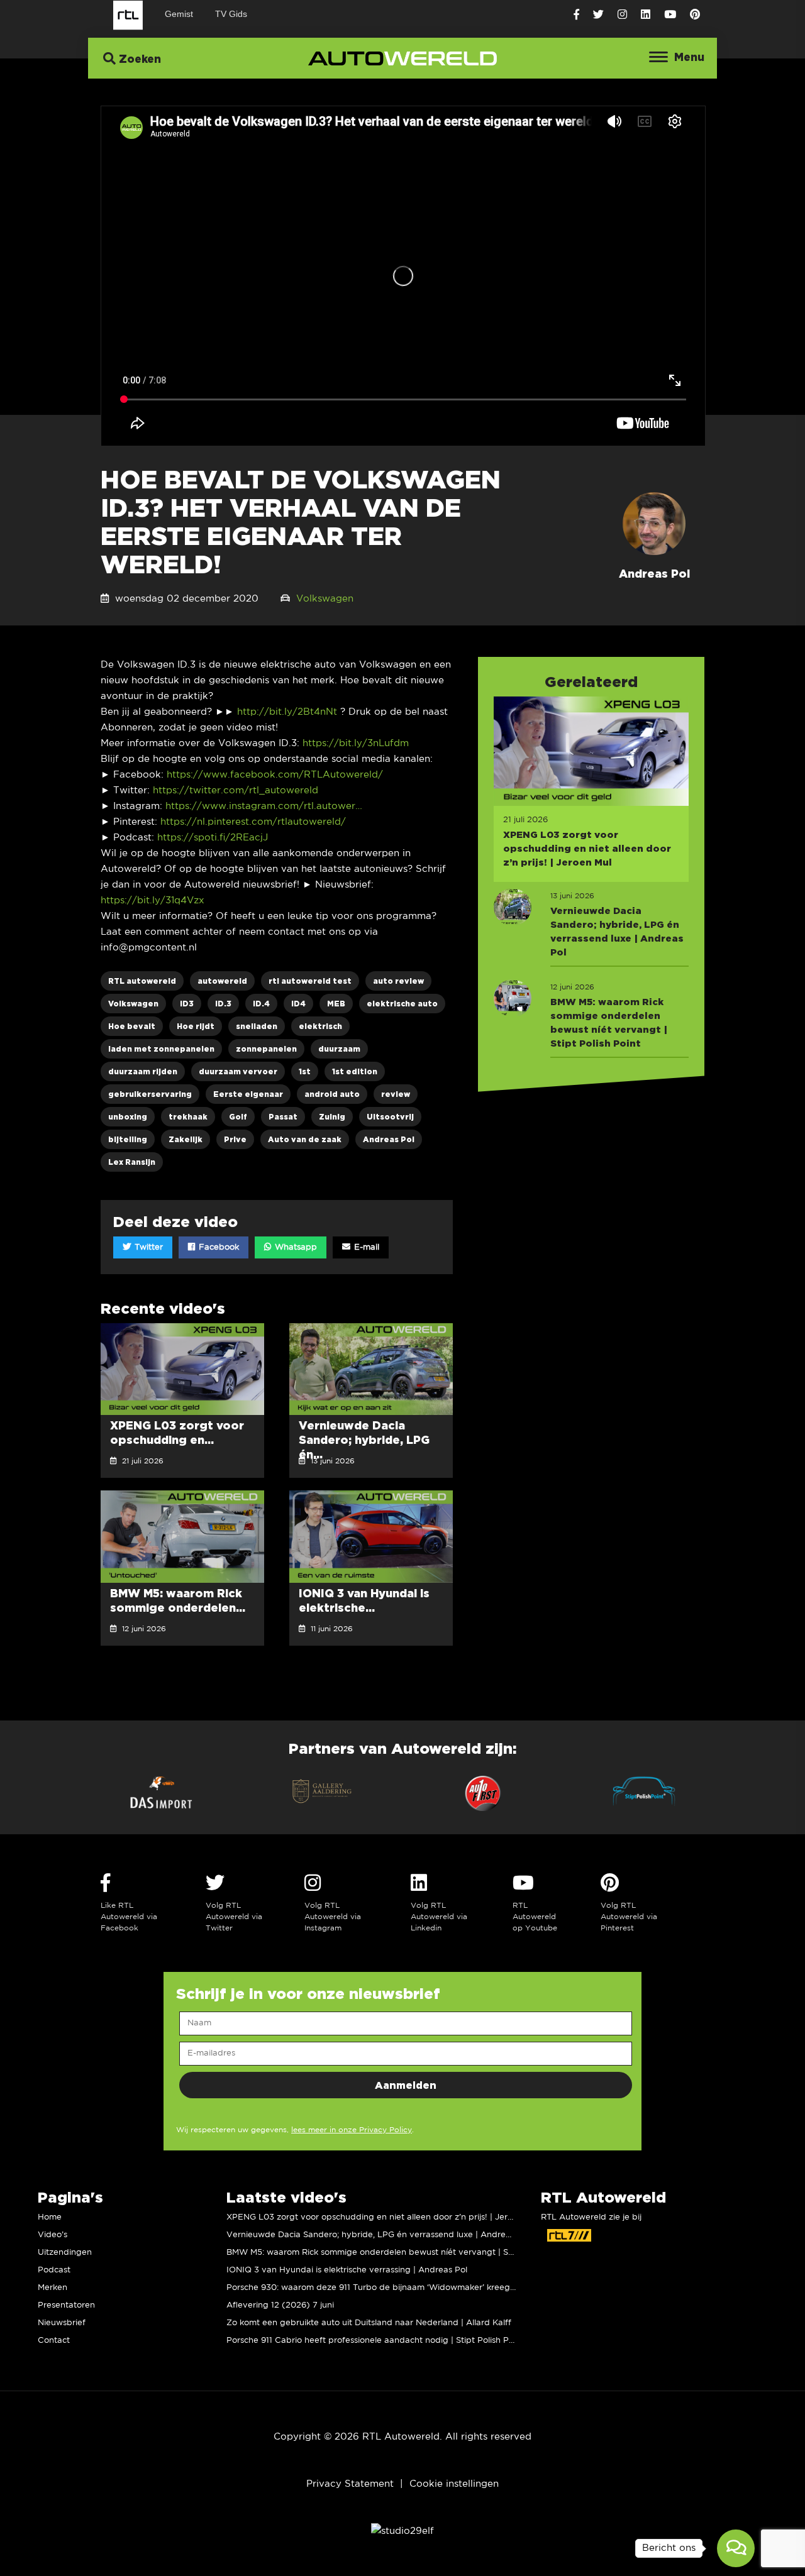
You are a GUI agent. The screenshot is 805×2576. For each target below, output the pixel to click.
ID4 (298, 1004)
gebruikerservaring (150, 1094)
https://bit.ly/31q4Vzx (153, 900)
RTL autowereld (142, 981)
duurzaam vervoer (238, 1071)
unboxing (128, 1117)
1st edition (355, 1071)
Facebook (218, 1247)
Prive (235, 1139)
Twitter (147, 1247)
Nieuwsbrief (62, 2323)
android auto (332, 1094)
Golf (238, 1117)
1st (305, 1071)
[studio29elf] (402, 2531)
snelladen (257, 1026)
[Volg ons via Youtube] (670, 15)
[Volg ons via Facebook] (576, 15)
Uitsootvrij (390, 1117)
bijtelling (128, 1139)
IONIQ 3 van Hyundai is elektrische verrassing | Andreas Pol (347, 2270)
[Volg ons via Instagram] (622, 15)
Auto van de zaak (305, 1139)
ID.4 (261, 1004)
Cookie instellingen (454, 2484)
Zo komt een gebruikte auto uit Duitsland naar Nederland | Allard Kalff (369, 2323)
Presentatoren (66, 2305)
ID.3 (223, 1004)
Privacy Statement (350, 2484)
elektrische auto (402, 1004)
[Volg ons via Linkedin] (646, 15)
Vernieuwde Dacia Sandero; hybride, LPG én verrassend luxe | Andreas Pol (378, 2235)
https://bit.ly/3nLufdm (356, 743)
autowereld (222, 981)
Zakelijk (186, 1139)
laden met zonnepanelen (161, 1049)
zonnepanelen (266, 1049)
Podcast (54, 2270)
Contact (54, 2341)
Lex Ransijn (132, 1162)
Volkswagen (325, 599)
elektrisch (320, 1026)
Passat (283, 1117)
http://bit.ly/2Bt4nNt (287, 712)
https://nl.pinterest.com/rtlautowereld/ (253, 822)
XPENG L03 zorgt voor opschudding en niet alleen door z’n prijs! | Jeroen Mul (383, 2217)
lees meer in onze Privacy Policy (352, 2130)
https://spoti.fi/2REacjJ (213, 838)
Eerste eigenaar (248, 1094)
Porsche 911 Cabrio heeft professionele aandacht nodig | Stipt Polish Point (375, 2341)
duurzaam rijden (143, 1071)
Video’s (53, 2235)
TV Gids (231, 14)
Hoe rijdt (196, 1026)
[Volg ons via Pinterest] (695, 15)
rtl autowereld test (310, 981)
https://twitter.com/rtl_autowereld (236, 790)
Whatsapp (295, 1247)
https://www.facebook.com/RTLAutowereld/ (275, 775)
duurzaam (339, 1049)
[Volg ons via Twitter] (598, 15)
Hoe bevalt (132, 1026)
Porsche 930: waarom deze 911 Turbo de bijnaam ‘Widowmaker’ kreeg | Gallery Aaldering (407, 2288)
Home (50, 2217)
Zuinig (332, 1117)
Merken (53, 2288)
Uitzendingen (65, 2253)
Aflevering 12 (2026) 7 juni (280, 2305)
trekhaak (188, 1117)
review (396, 1094)
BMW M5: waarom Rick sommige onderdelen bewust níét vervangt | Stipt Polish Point (399, 2253)
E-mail (365, 1247)
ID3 (187, 1004)
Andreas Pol (389, 1139)
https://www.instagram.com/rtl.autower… (264, 806)
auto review (398, 981)
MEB (336, 1004)
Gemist (179, 14)
